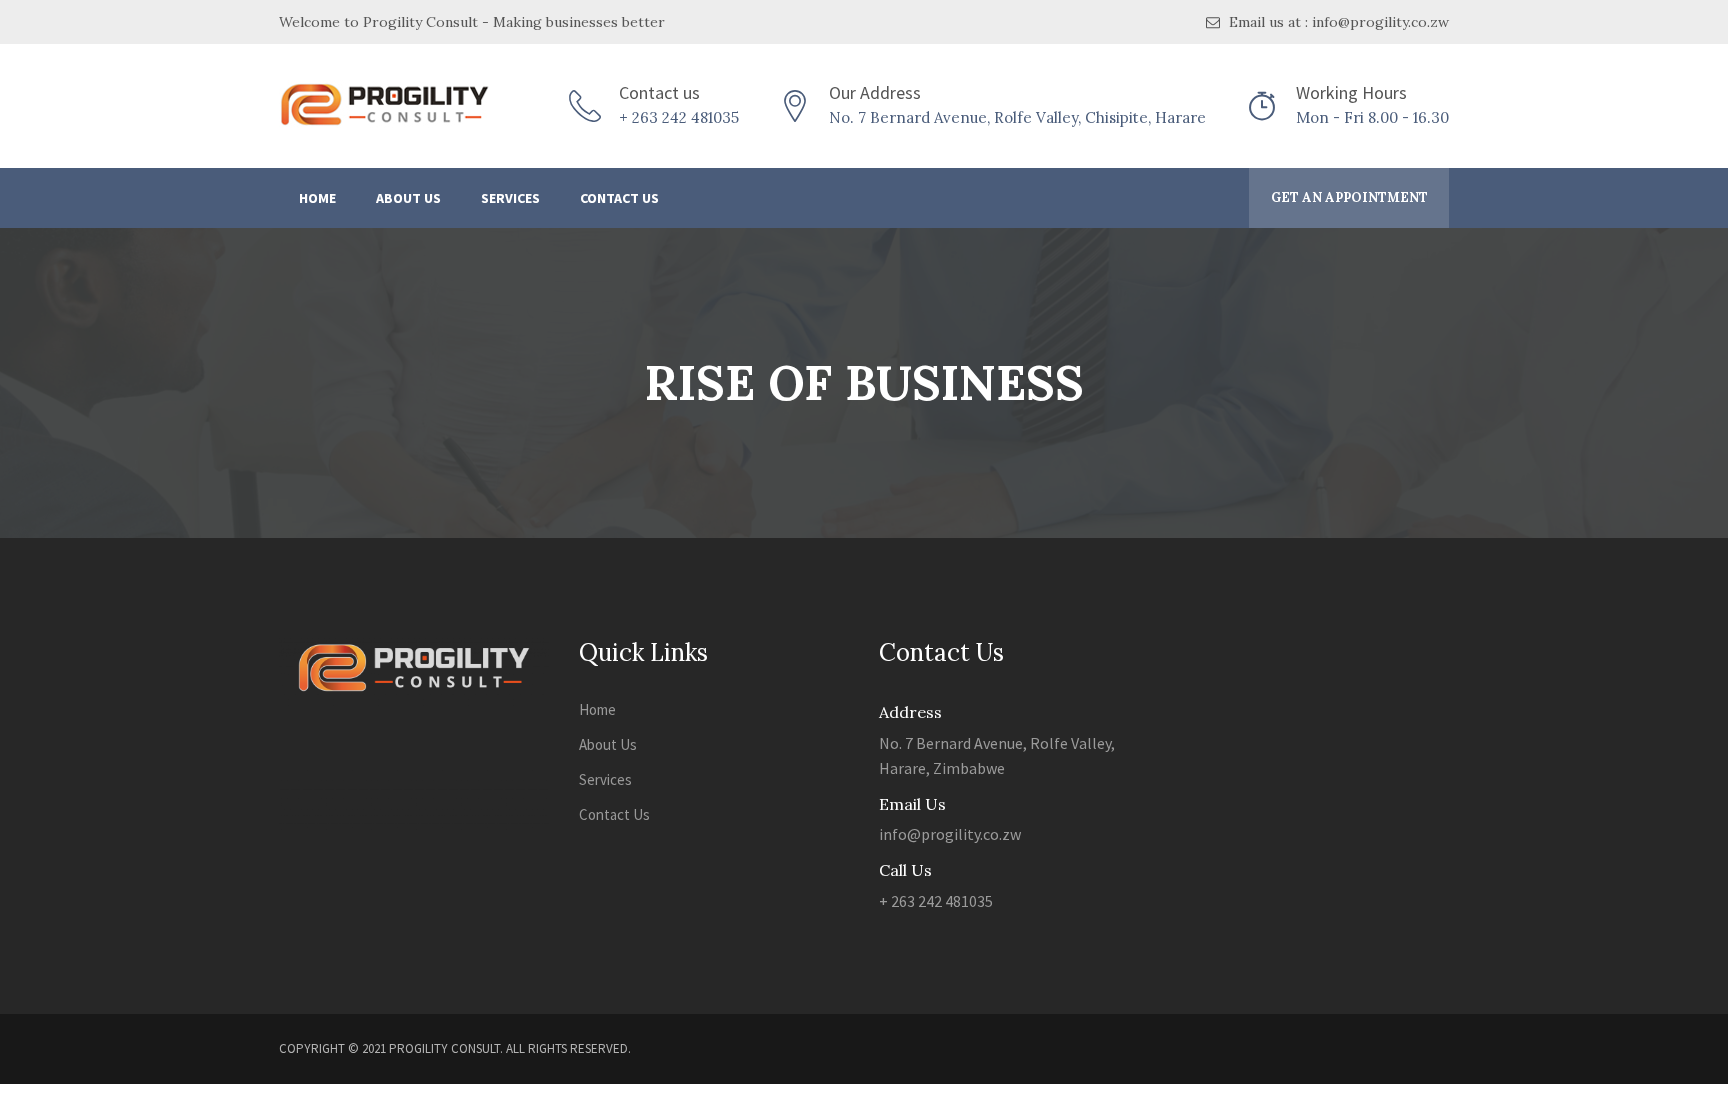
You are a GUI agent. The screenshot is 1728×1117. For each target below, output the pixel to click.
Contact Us (619, 198)
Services (510, 198)
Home (317, 198)
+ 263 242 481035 (679, 117)
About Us (408, 198)
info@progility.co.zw (950, 834)
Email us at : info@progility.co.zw (1337, 22)
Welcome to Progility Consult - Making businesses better (472, 22)
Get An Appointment (1349, 197)
